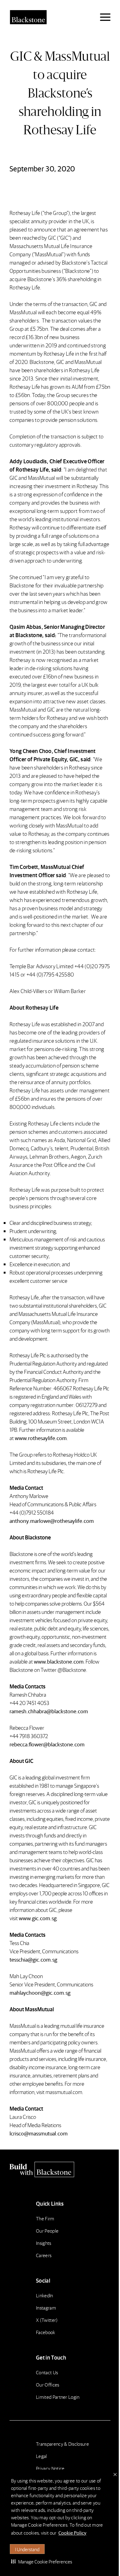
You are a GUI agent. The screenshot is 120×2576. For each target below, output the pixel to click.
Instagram (46, 2308)
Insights (44, 2243)
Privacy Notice (50, 2468)
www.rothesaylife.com (41, 1438)
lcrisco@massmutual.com (39, 2133)
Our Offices (48, 2385)
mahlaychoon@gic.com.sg (40, 1992)
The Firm (45, 2218)
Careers (44, 2255)
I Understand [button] (27, 2549)
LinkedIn (45, 2295)
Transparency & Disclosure (62, 2444)
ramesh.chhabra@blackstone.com (49, 1711)
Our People (47, 2231)
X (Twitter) (47, 2320)
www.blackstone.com (59, 1661)
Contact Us (47, 2372)
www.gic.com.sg (38, 1918)
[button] (42, 2561)
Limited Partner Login (58, 2397)
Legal (42, 2456)
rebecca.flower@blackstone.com (47, 1744)
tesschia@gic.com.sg (33, 1959)
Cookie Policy (72, 2533)
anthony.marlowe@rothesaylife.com (52, 1521)
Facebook (46, 2332)
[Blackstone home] (60, 2169)
